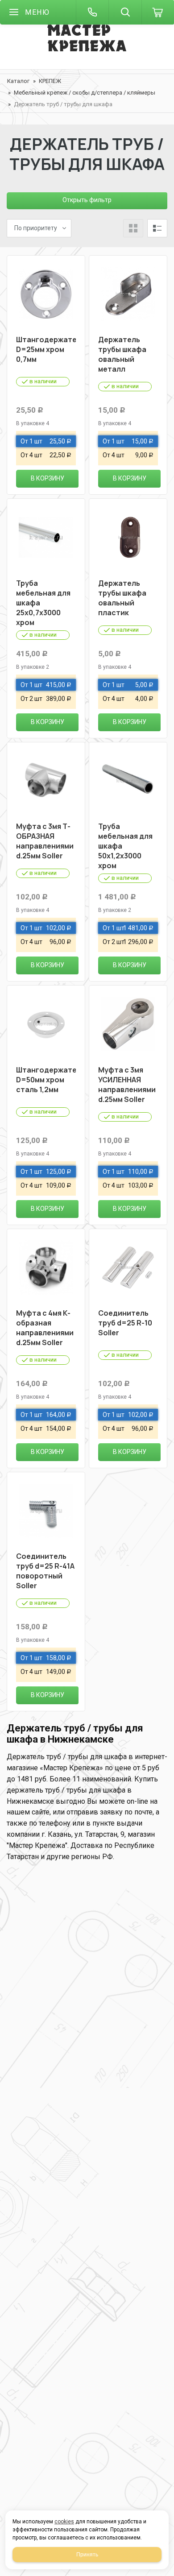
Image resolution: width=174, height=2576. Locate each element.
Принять (87, 2555)
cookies (64, 2522)
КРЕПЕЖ (50, 81)
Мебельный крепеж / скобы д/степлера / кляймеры (85, 93)
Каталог (18, 81)
